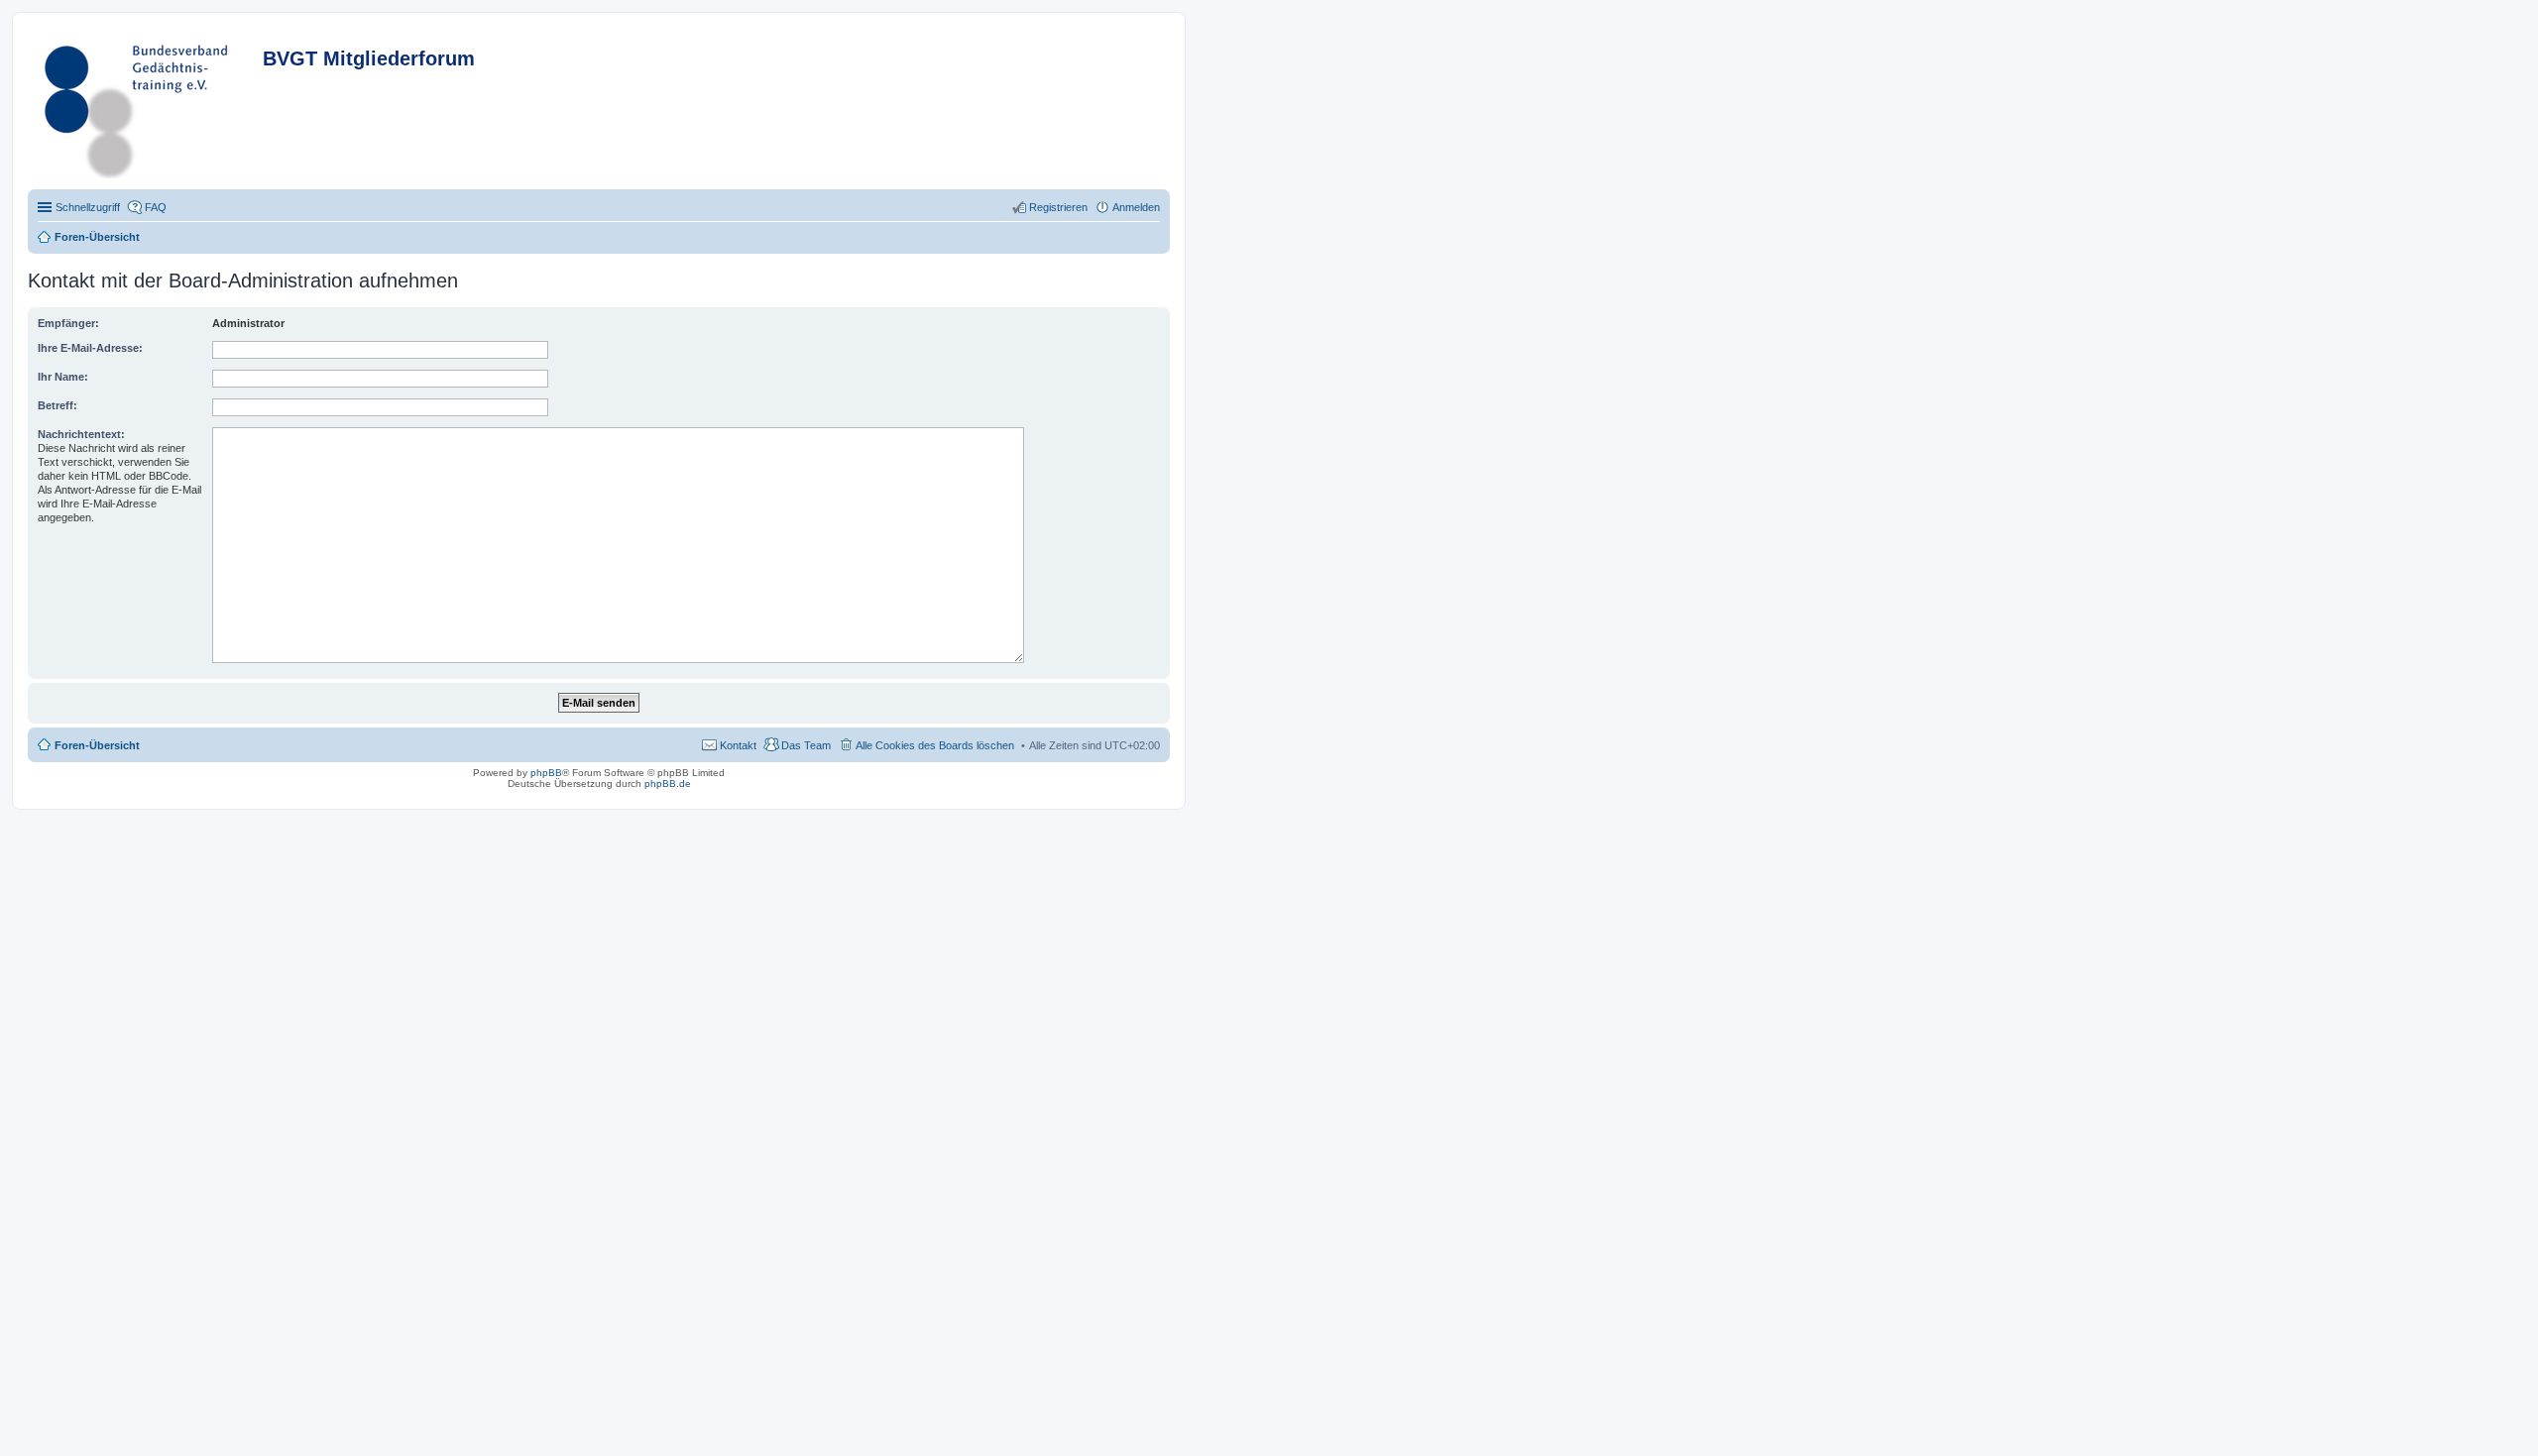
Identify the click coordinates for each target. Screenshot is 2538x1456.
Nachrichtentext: (81, 434)
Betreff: (58, 405)
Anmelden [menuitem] (1136, 207)
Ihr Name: (63, 377)
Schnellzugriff (88, 207)
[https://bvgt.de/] (148, 107)
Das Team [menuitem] (806, 745)
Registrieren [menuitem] (1058, 207)
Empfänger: (68, 323)
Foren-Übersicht (97, 745)
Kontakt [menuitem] (738, 745)
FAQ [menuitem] (156, 207)
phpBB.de (668, 784)
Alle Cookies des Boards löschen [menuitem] (935, 745)
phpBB (546, 773)
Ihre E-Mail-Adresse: (90, 348)
